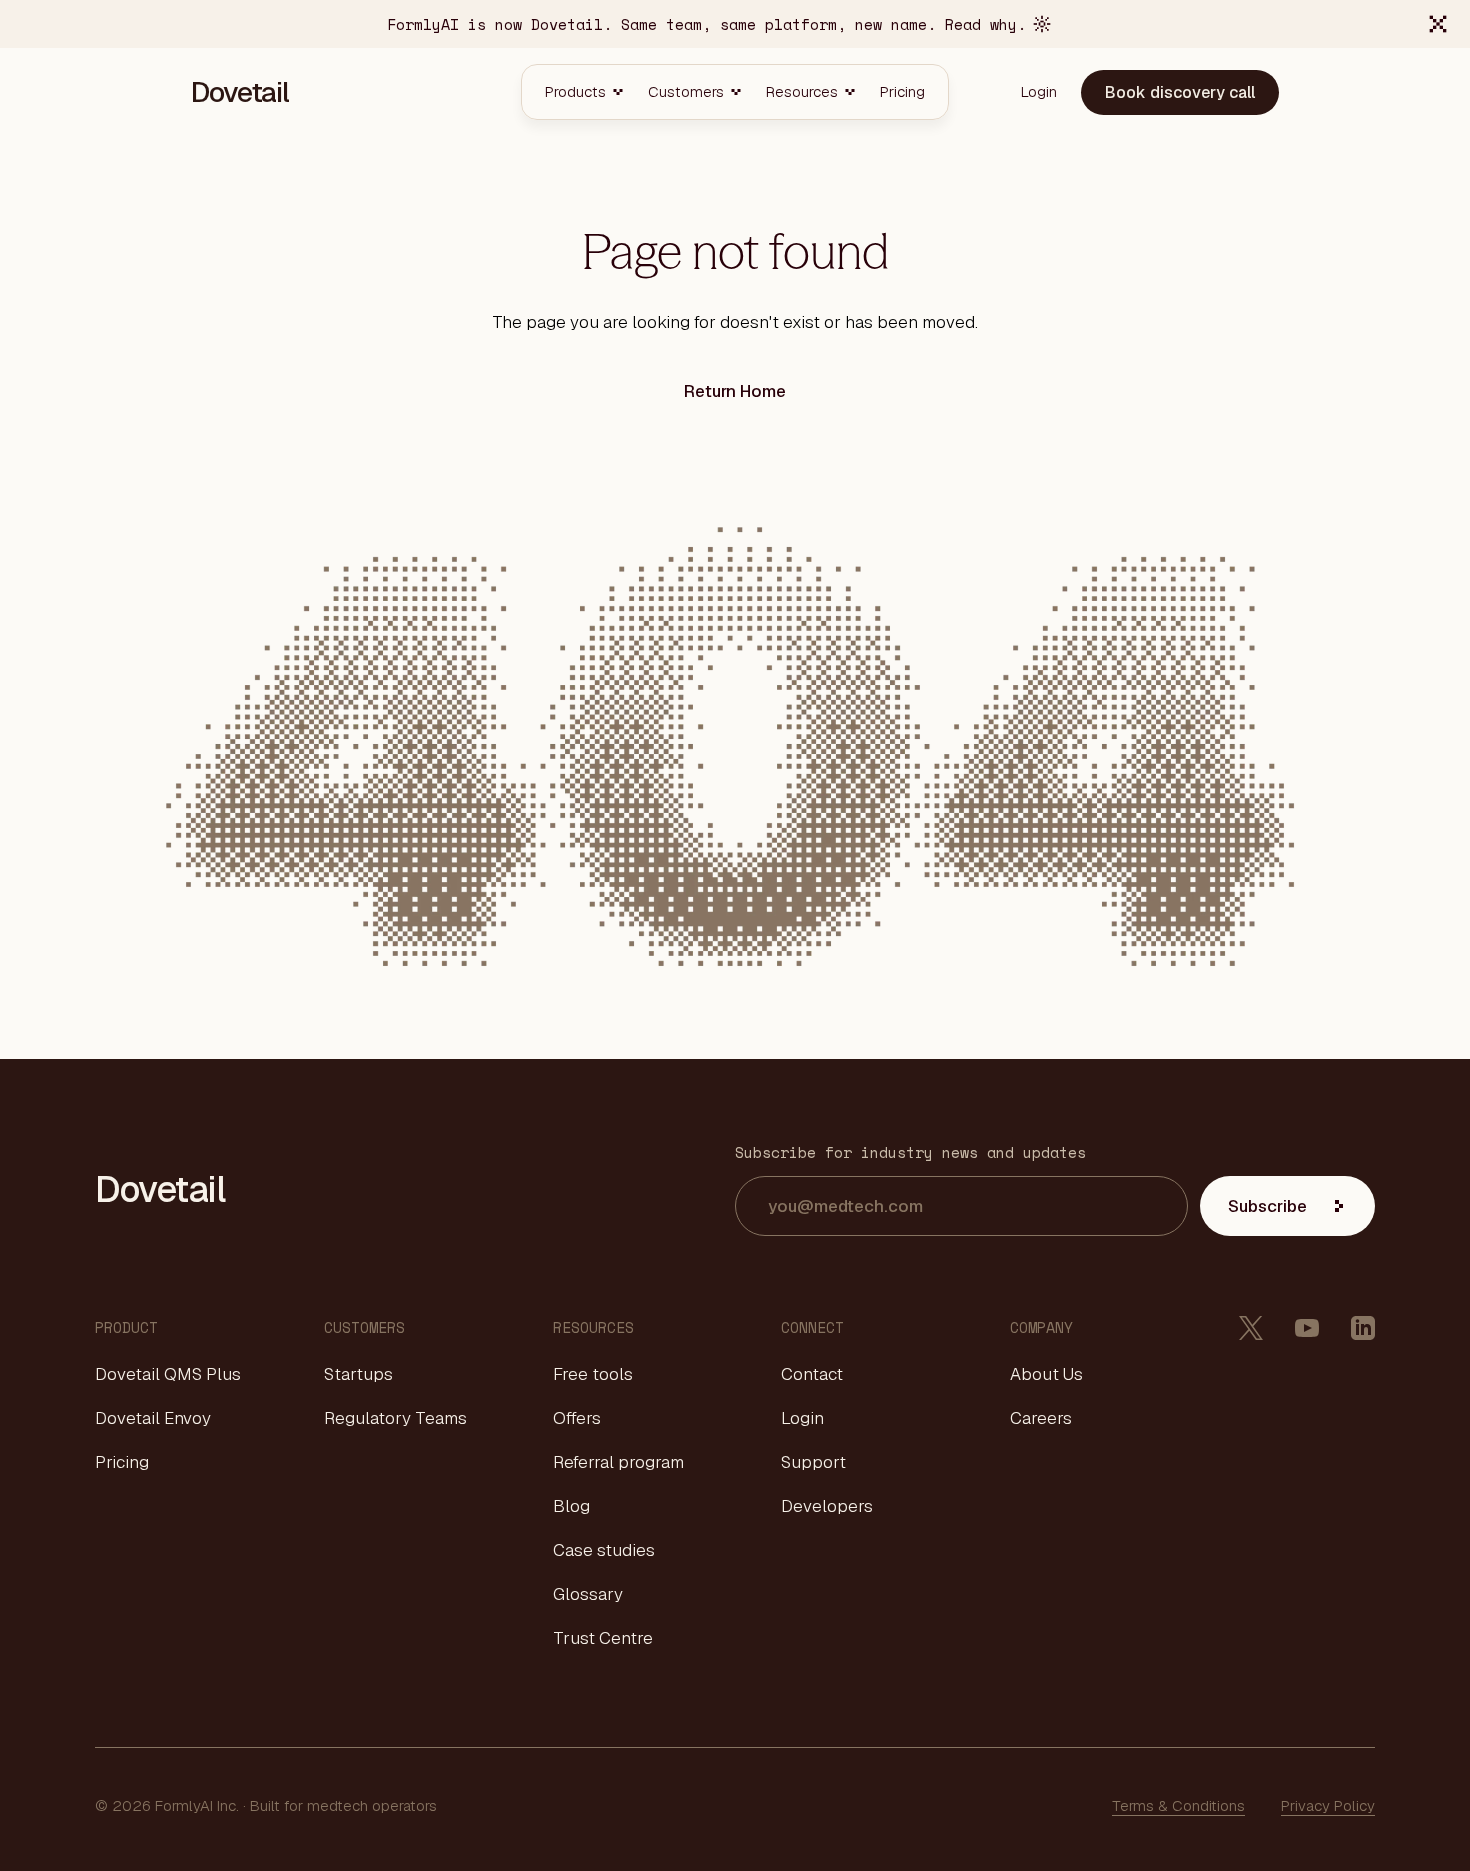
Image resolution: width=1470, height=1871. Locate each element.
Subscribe (1267, 1206)
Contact (812, 1374)
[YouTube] (1307, 1328)
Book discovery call (1180, 92)
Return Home (735, 391)
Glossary (588, 1594)
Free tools (593, 1374)
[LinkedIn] (1363, 1328)
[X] (1251, 1328)
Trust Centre (603, 1638)
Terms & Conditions (1178, 1805)
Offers (577, 1418)
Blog (571, 1506)
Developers (827, 1506)
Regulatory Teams (395, 1418)
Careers (1041, 1418)
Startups (358, 1374)
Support (813, 1462)
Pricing (122, 1462)
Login (802, 1418)
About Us (1046, 1374)
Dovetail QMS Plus (168, 1374)
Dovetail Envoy (153, 1418)
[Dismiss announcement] (1438, 24)
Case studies (604, 1550)
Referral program (618, 1462)
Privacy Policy (1328, 1805)
